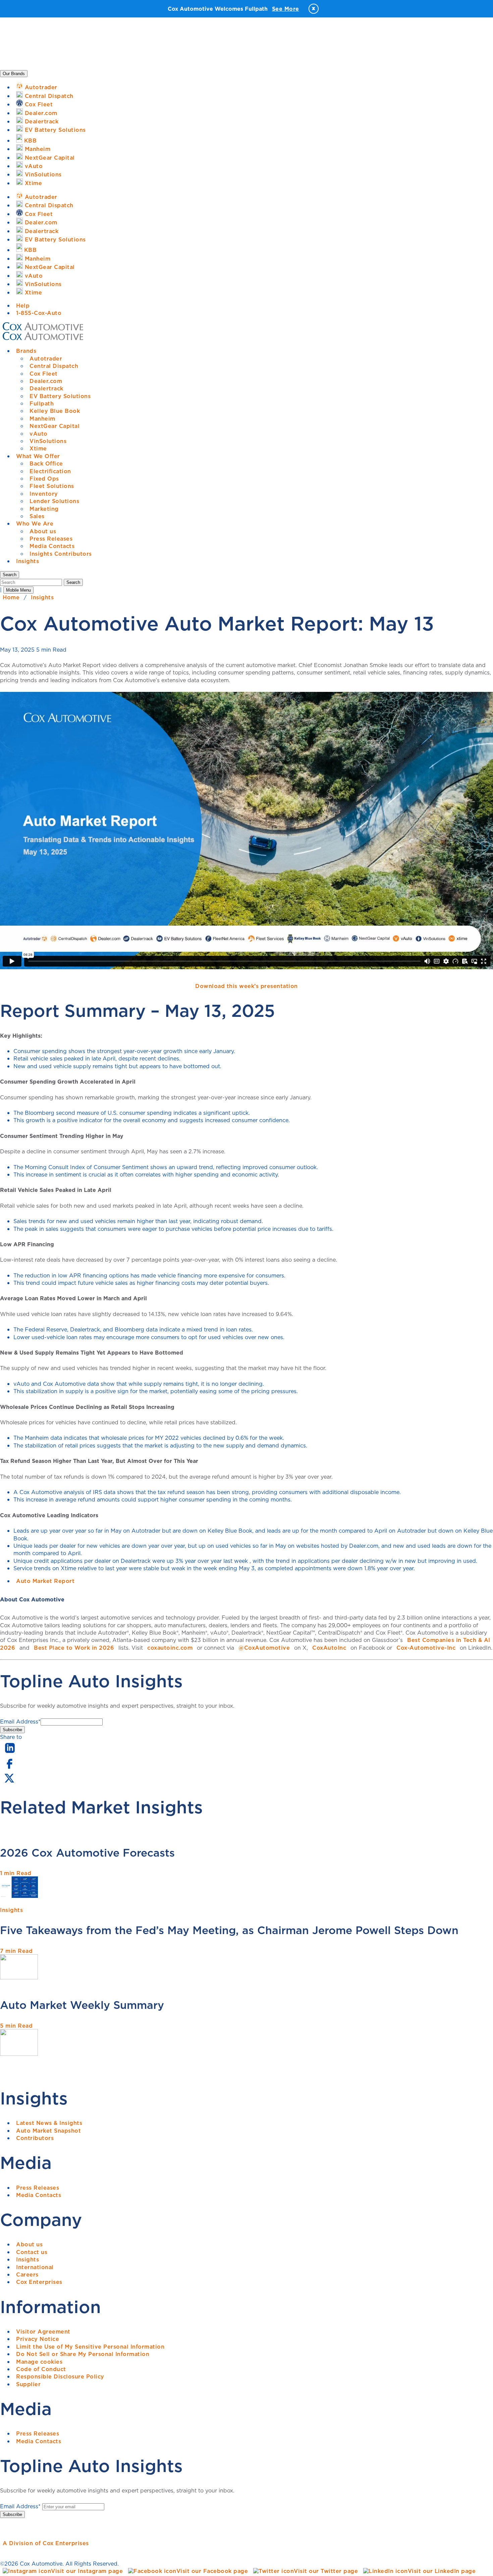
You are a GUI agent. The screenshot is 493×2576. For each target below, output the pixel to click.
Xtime (38, 448)
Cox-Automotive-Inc (426, 1648)
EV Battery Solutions (60, 396)
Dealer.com (46, 381)
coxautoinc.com (170, 1648)
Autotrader (46, 359)
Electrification (50, 471)
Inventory (44, 494)
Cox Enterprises (39, 2282)
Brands (26, 351)
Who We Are (35, 524)
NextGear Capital (54, 426)
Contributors (35, 2138)
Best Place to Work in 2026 (74, 1648)
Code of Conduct (41, 2369)
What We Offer (38, 456)
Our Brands (14, 74)
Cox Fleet (44, 374)
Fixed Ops (44, 479)
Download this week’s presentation (246, 986)
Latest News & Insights (49, 2123)
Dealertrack (46, 388)
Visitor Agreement (43, 2332)
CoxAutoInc (329, 1648)
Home (11, 597)
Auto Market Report (45, 1581)
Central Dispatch (54, 366)
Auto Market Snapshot (48, 2131)
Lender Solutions (54, 501)
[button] (10, 575)
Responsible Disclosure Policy (60, 2376)
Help (23, 306)
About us (43, 531)
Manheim (42, 419)
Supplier (28, 2384)
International (35, 2267)
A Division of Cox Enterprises (46, 2543)
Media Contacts (52, 546)
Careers (27, 2274)
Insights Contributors (61, 554)
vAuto (39, 434)
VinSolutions (48, 441)
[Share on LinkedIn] (10, 1753)
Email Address (20, 1721)
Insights (28, 561)
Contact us (32, 2252)
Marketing (44, 509)
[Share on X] (9, 1783)
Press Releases (51, 539)
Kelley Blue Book (55, 411)
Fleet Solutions (52, 486)
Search (73, 582)
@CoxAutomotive (264, 1648)
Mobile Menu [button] (18, 590)
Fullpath (42, 403)
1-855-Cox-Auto (39, 313)
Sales (37, 516)
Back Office (46, 463)
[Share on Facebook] (9, 1768)
